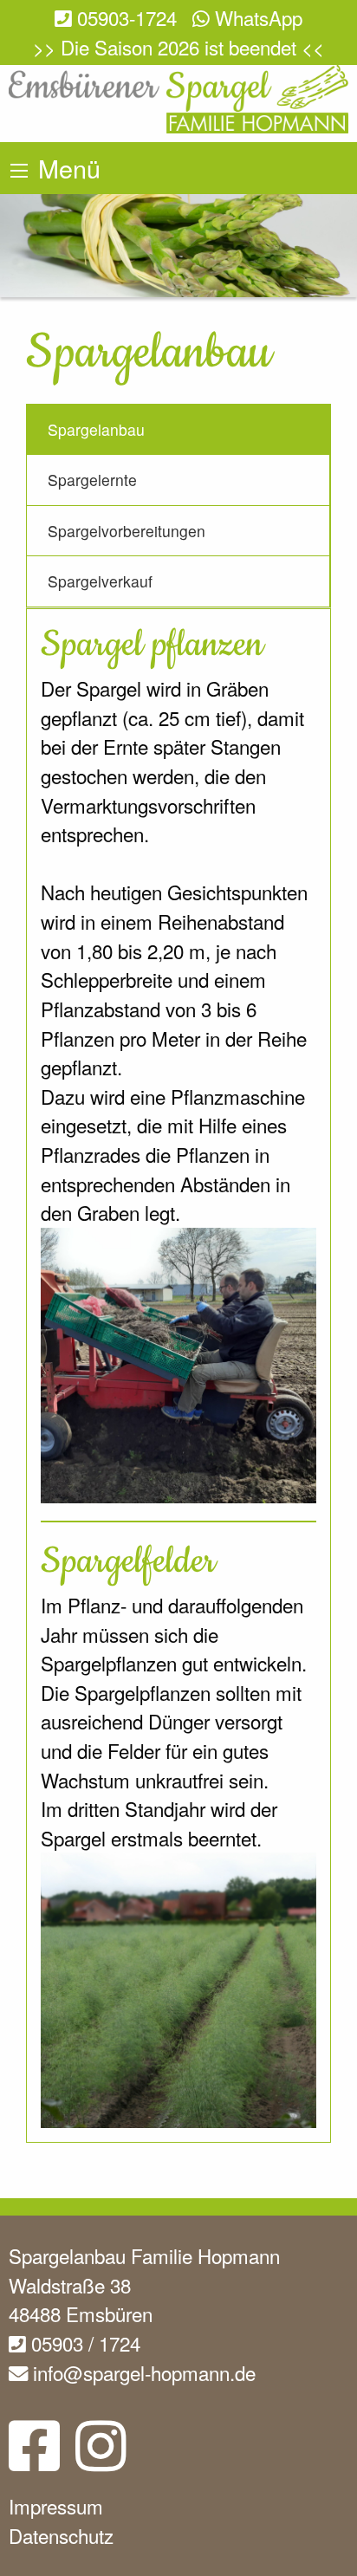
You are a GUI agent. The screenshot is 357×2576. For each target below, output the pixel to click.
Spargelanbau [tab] (96, 429)
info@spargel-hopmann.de (142, 2372)
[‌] (34, 2459)
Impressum (56, 2506)
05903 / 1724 (83, 2343)
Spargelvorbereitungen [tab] (127, 531)
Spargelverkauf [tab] (100, 581)
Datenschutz (61, 2535)
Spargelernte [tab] (92, 480)
